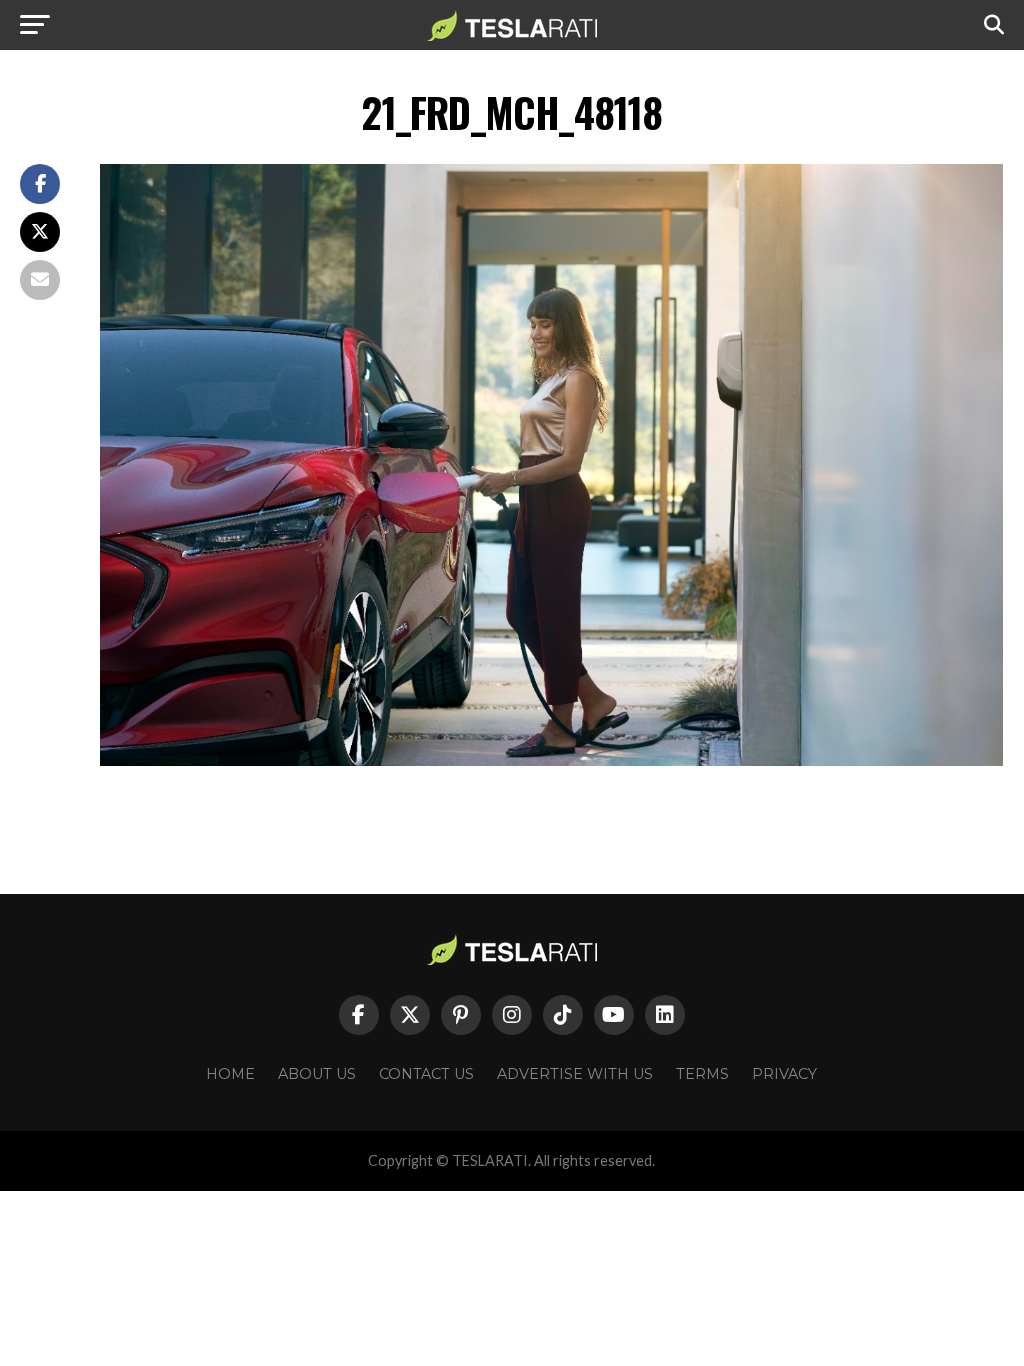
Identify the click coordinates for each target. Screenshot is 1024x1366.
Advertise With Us (575, 1074)
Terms (702, 1074)
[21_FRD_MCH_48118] (551, 760)
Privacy (784, 1074)
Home (230, 1074)
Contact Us (426, 1074)
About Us (317, 1074)
